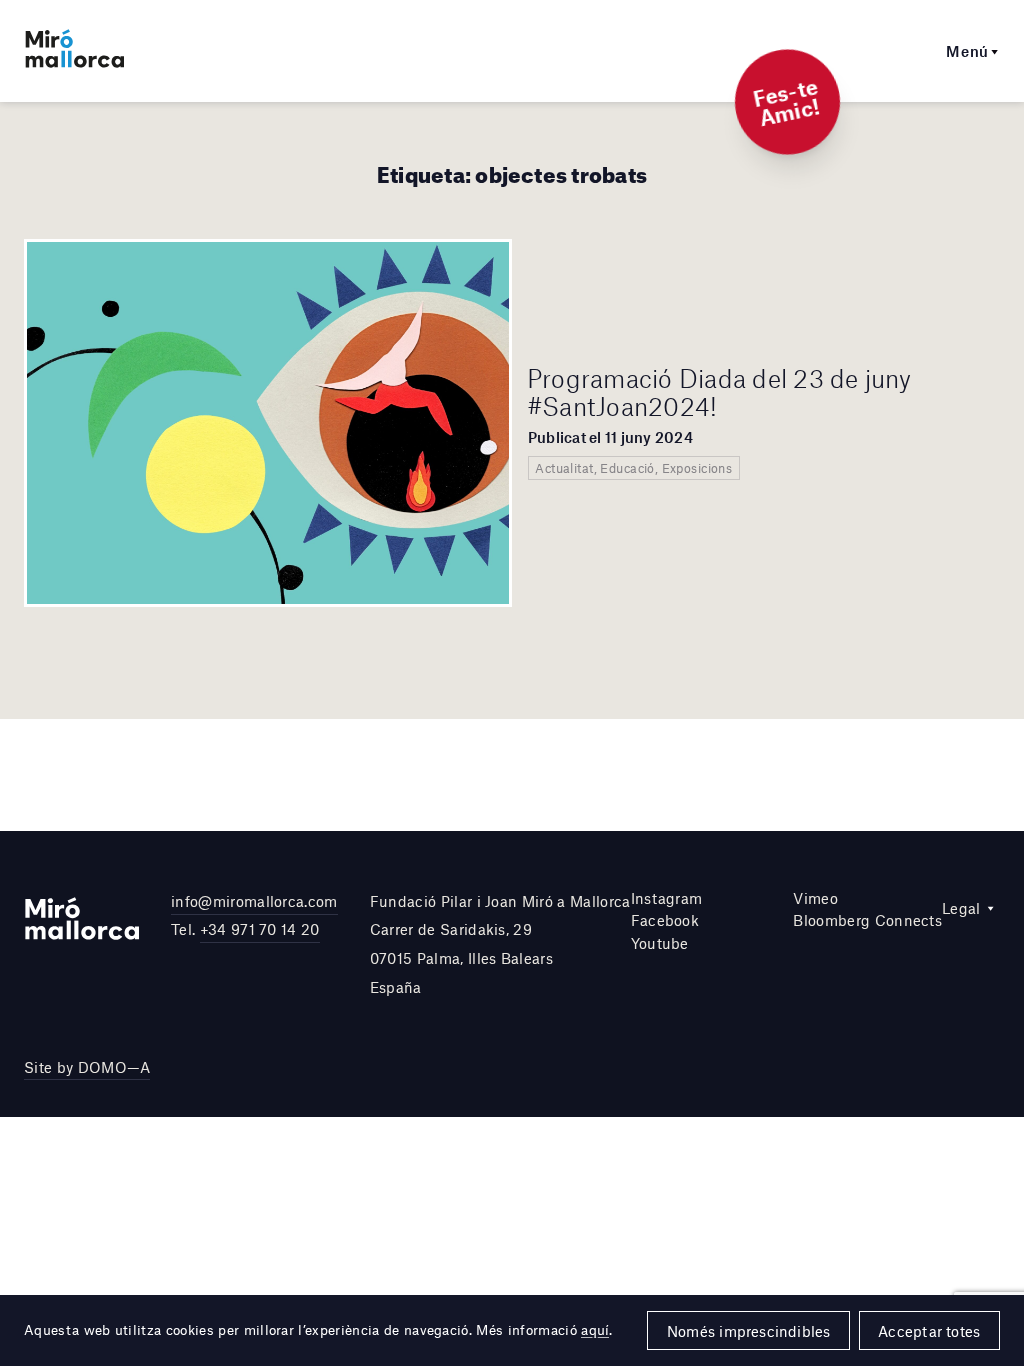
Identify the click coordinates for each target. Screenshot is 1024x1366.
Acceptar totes (929, 1331)
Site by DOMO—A (87, 1067)
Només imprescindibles (749, 1331)
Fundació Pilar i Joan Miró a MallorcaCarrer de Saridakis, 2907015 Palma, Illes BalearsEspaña (500, 944)
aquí (595, 1330)
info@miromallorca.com (254, 901)
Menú (967, 51)
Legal (961, 908)
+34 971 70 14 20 (260, 929)
